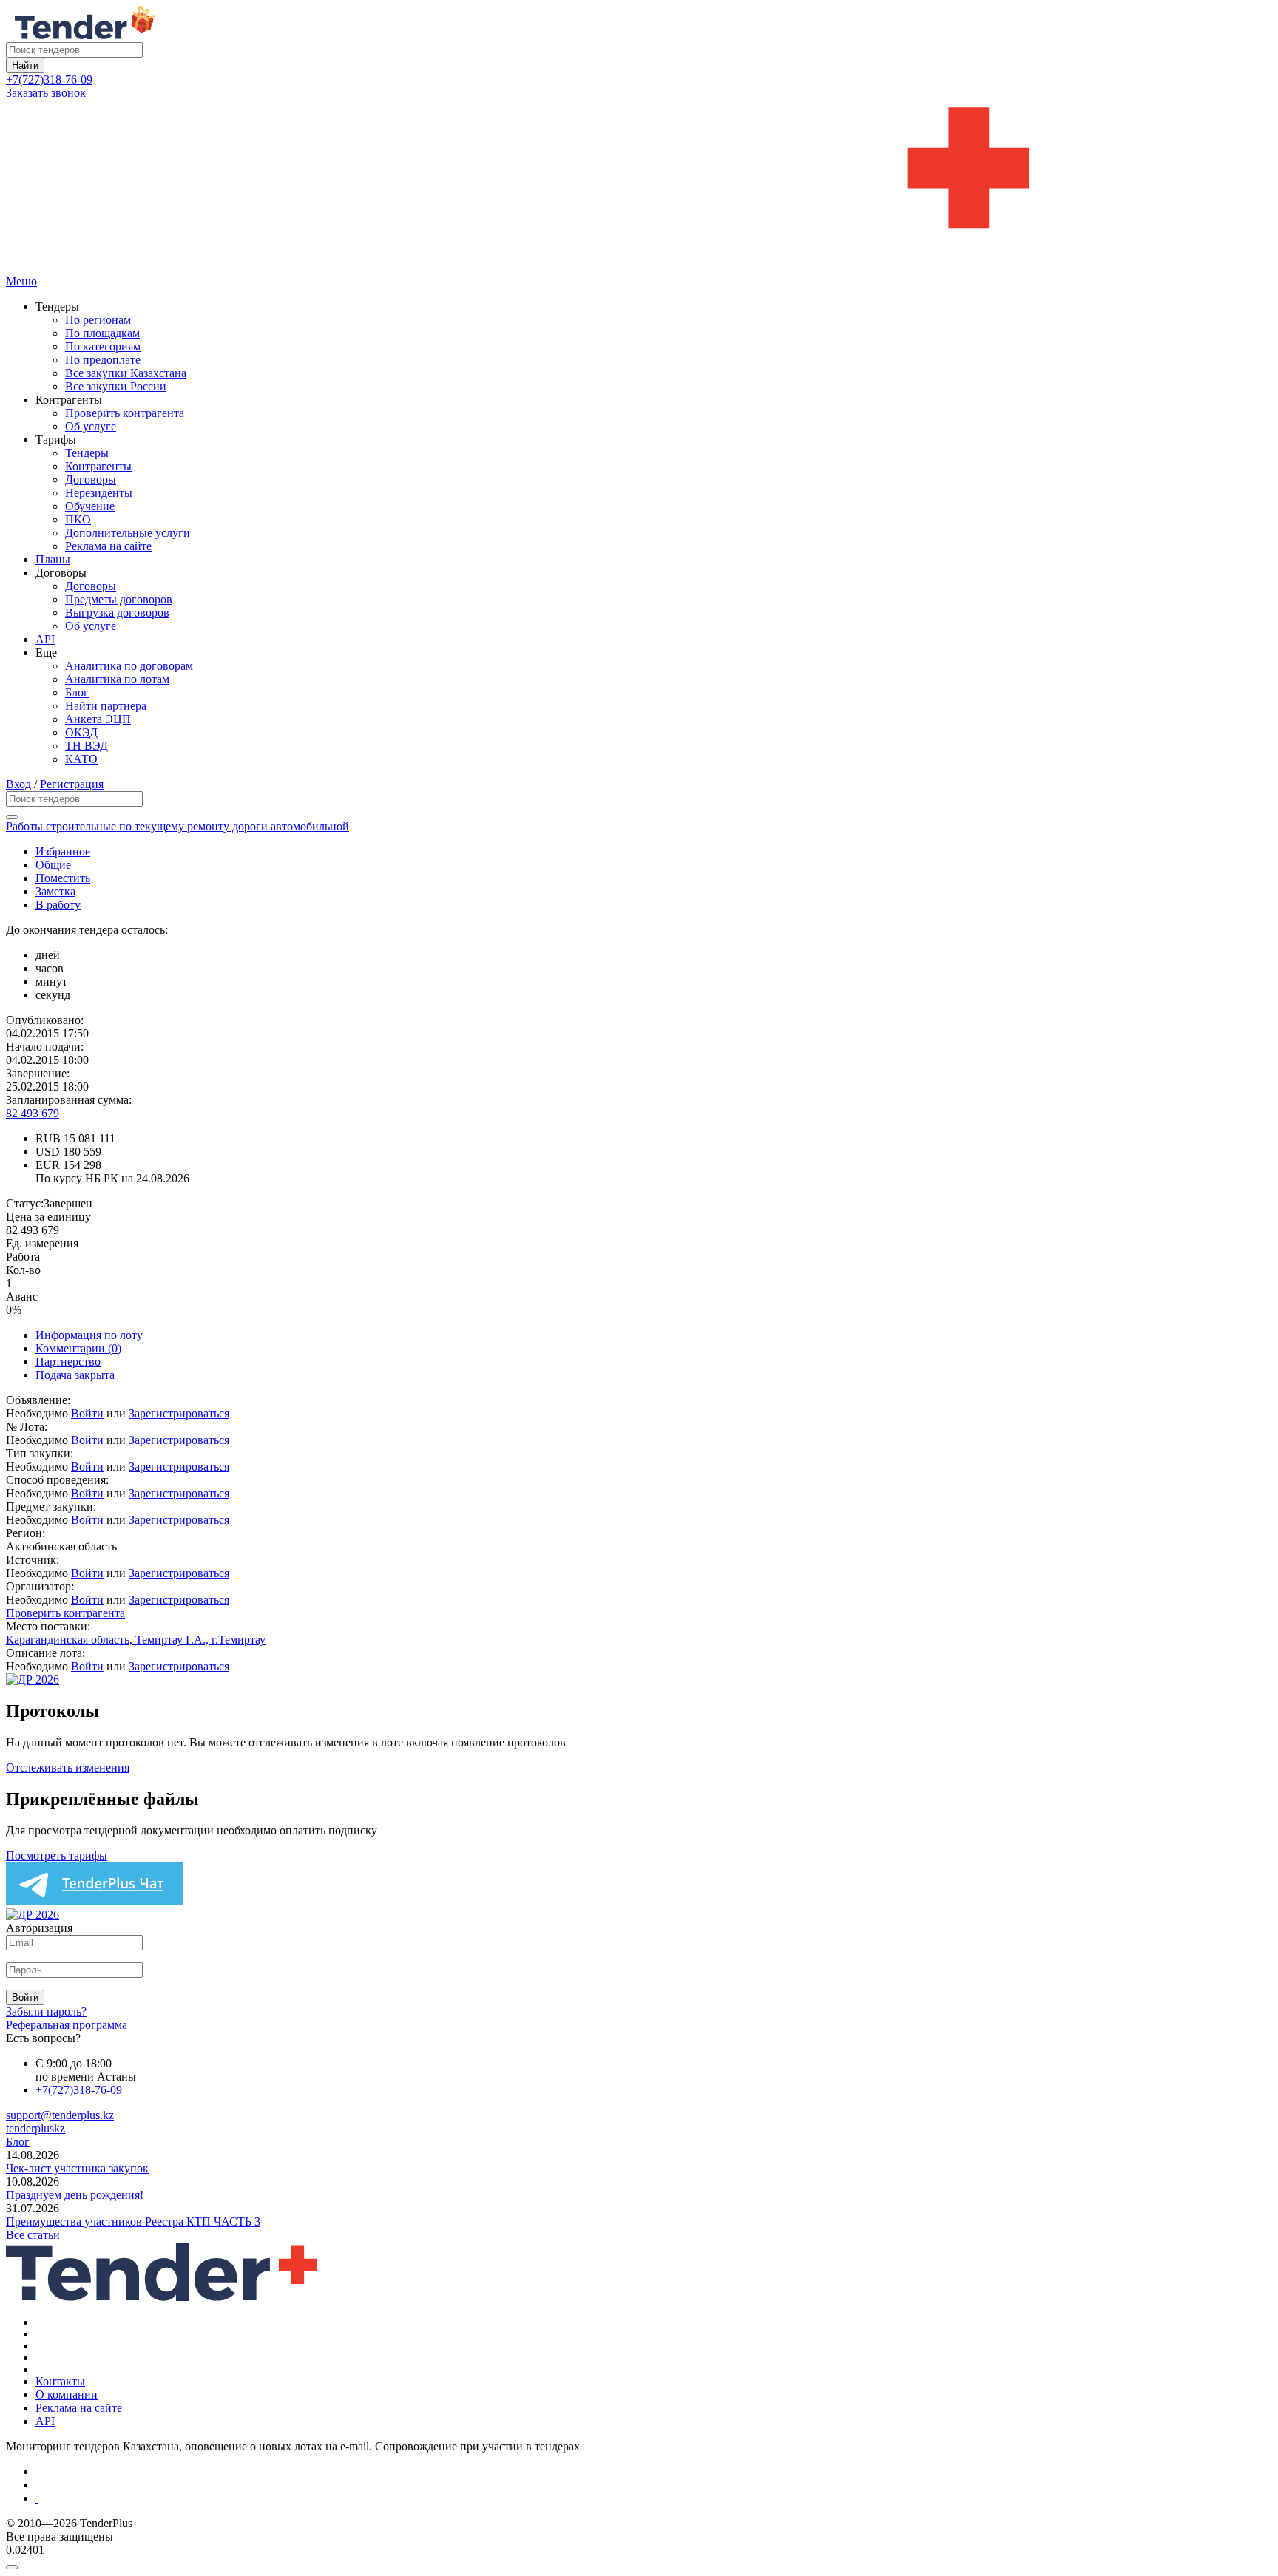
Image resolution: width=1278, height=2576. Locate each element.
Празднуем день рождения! (75, 2195)
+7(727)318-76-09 (49, 79)
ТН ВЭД (87, 746)
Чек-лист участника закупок (77, 2168)
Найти (25, 65)
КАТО (81, 759)
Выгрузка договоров (117, 613)
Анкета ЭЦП (98, 719)
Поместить (63, 878)
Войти (87, 1413)
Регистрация (72, 784)
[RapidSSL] (654, 2498)
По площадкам (102, 333)
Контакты (60, 2381)
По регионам (98, 320)
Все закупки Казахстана (126, 373)
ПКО (78, 519)
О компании (67, 2394)
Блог (77, 692)
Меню (21, 281)
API (45, 639)
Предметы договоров (119, 599)
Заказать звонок (46, 93)
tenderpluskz (35, 2128)
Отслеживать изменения (68, 1767)
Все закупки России (116, 386)
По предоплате (103, 360)
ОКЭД (81, 732)
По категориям (103, 346)
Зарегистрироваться (179, 1413)
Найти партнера (106, 706)
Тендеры (87, 453)
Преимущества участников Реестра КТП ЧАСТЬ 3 (133, 2221)
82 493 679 (33, 1113)
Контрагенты (98, 466)
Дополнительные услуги (128, 533)
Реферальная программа (67, 2025)
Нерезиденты (99, 493)
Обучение (90, 506)
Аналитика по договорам (129, 666)
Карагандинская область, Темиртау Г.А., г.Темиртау (136, 1640)
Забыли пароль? (46, 2011)
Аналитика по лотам (117, 679)
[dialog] (639, 2563)
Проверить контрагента (125, 413)
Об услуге (91, 426)
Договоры (91, 479)
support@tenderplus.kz (60, 2115)
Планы (53, 559)
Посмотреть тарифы (57, 1855)
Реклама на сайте (108, 546)
